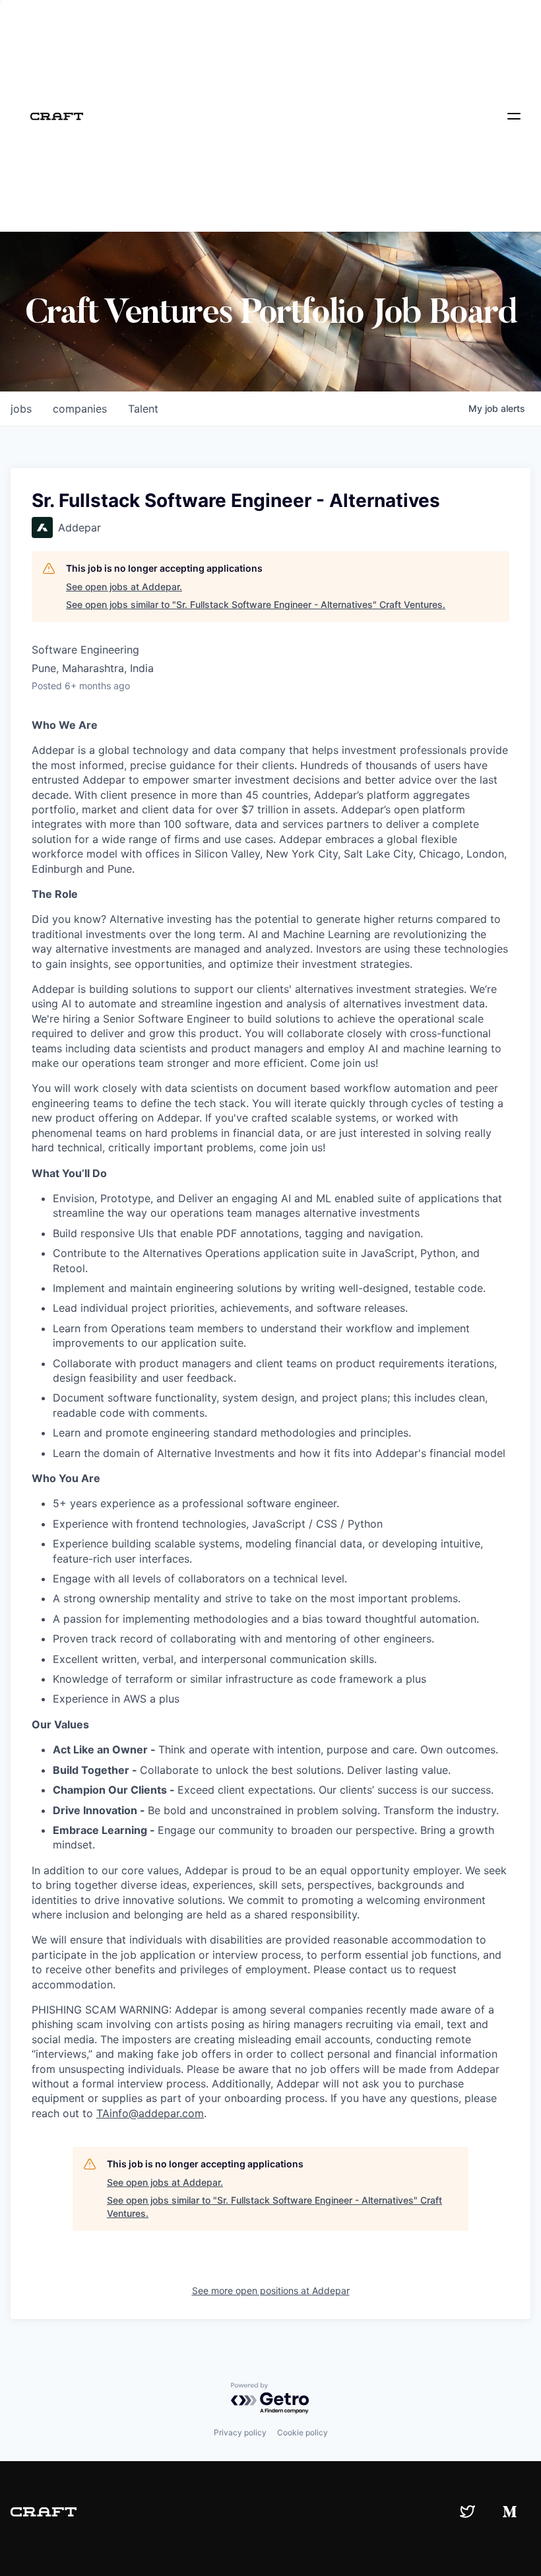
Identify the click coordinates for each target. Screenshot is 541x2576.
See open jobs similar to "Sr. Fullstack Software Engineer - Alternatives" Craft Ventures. (256, 604)
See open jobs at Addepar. (124, 587)
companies (80, 409)
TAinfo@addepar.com (150, 2113)
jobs (21, 409)
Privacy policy (240, 2432)
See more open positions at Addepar (271, 2290)
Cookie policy (302, 2432)
